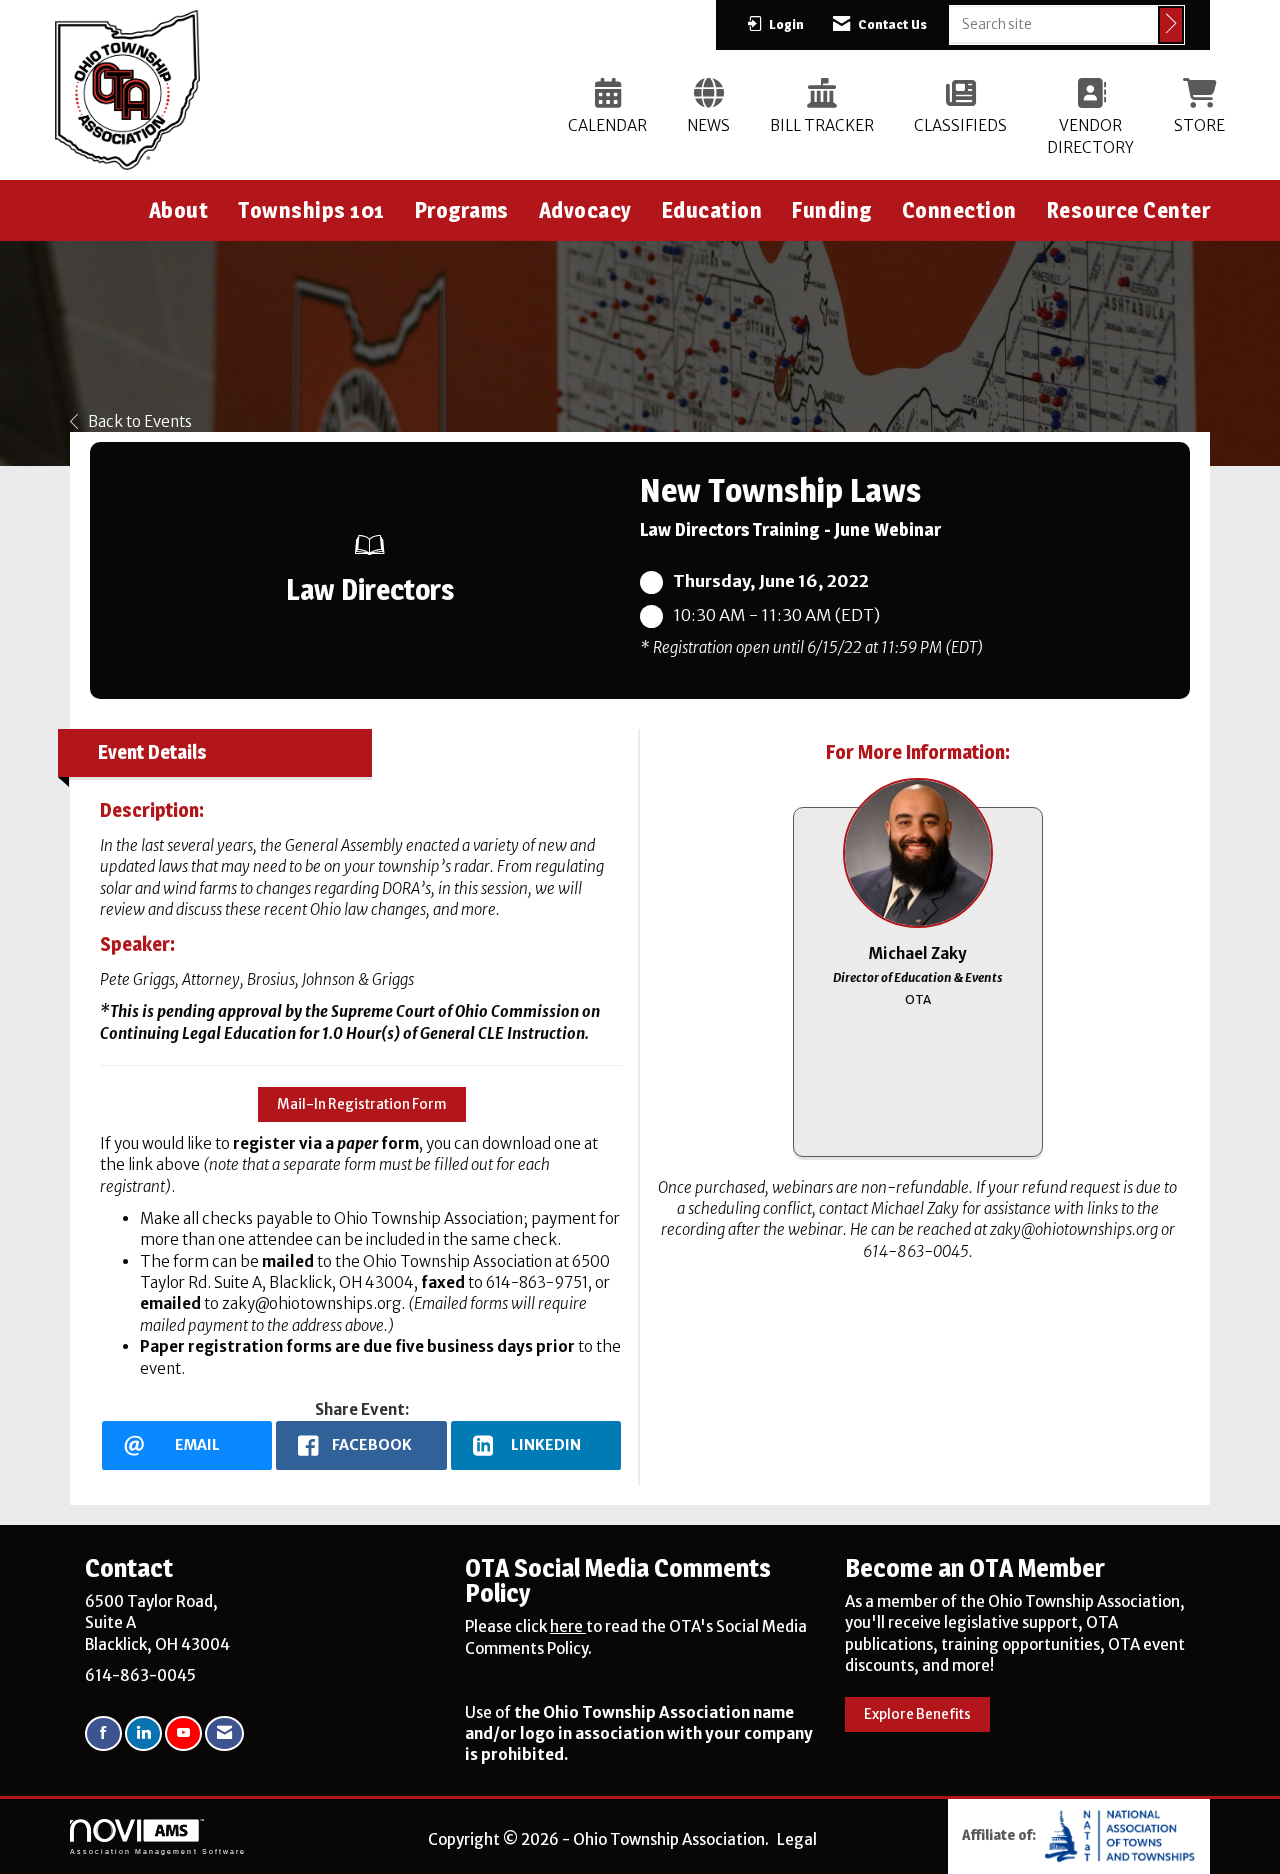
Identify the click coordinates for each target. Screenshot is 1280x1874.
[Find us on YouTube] (183, 1733)
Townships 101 (311, 210)
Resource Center (1129, 210)
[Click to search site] (1171, 25)
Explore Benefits (917, 1714)
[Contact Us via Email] (224, 1733)
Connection (959, 210)
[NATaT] (1120, 1834)
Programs (462, 210)
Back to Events (140, 421)
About (179, 210)
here (568, 1626)
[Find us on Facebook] (103, 1733)
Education (712, 210)
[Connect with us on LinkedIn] (143, 1733)
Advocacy (585, 210)
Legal (797, 1839)
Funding (832, 210)
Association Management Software (158, 1851)
